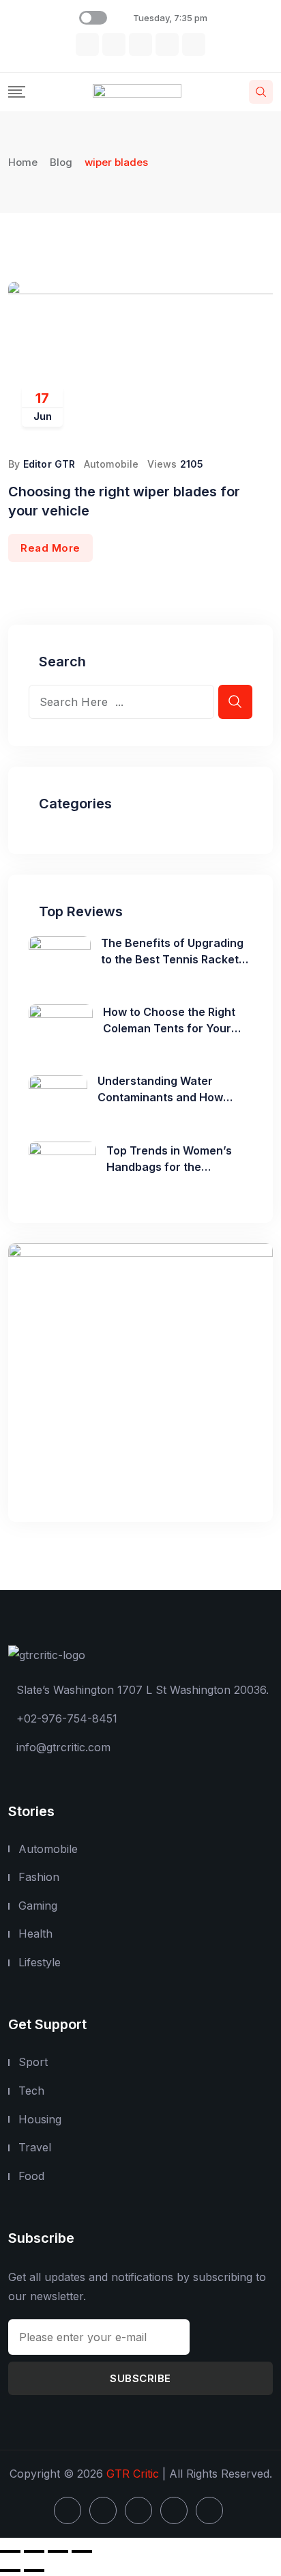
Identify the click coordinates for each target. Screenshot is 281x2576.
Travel (35, 2147)
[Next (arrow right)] (34, 2571)
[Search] (261, 92)
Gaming (38, 1906)
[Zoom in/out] (10, 2551)
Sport (33, 2062)
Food (31, 2176)
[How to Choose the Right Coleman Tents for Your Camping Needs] (61, 1028)
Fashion (39, 1877)
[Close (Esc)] (82, 2551)
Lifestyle (40, 1962)
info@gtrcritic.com (63, 1747)
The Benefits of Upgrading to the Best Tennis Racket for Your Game (172, 959)
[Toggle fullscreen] (34, 2551)
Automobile (112, 464)
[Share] (58, 2551)
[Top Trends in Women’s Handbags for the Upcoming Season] (62, 1167)
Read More (50, 548)
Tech (31, 2091)
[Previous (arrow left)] (10, 2571)
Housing (40, 2119)
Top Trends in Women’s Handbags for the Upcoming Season (169, 1167)
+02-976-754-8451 (67, 1718)
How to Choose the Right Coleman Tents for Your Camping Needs (169, 1028)
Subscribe (140, 2378)
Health (35, 1934)
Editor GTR (49, 464)
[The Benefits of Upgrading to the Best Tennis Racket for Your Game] (60, 959)
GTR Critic (133, 2474)
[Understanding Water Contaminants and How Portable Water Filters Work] (58, 1097)
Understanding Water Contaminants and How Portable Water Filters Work (172, 1097)
